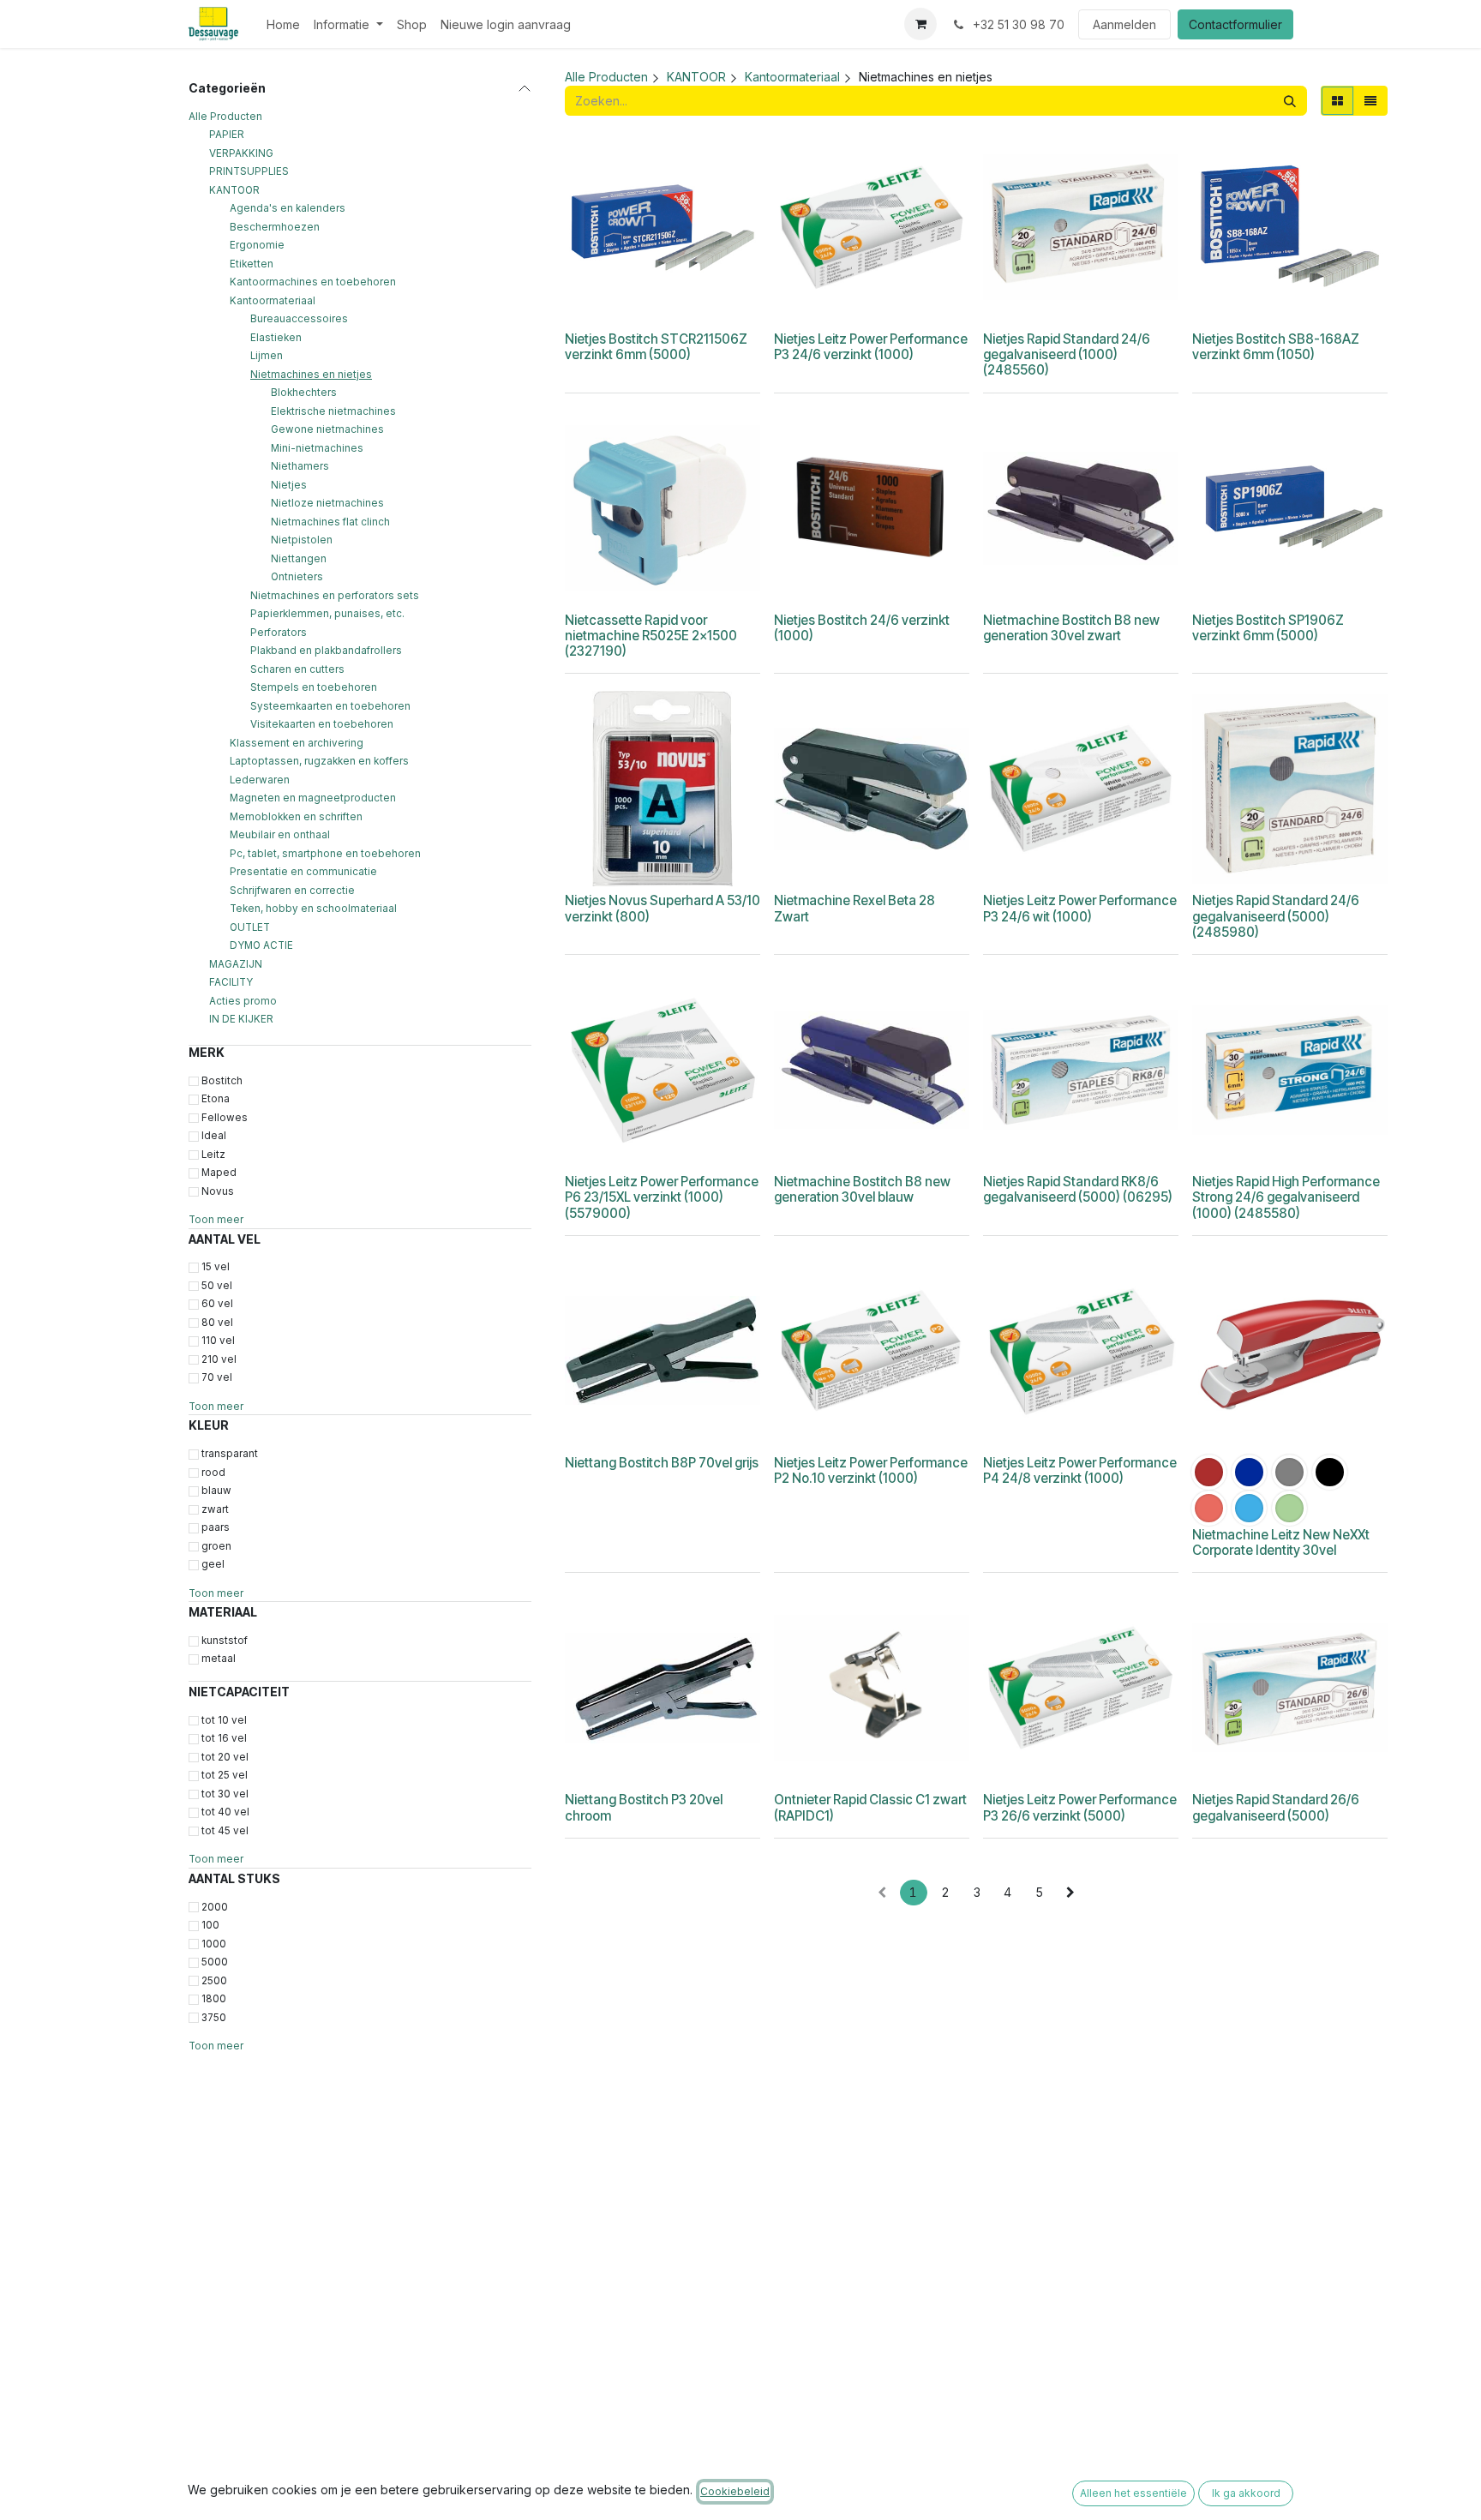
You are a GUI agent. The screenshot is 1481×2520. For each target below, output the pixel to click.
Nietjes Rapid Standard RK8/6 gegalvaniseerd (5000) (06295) (1078, 1189)
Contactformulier (1235, 24)
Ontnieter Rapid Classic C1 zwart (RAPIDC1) (870, 1807)
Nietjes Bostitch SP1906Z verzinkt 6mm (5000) (1268, 628)
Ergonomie (257, 245)
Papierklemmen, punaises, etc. (327, 614)
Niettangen (299, 559)
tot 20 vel (225, 1757)
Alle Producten (225, 117)
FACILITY (231, 982)
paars (216, 1527)
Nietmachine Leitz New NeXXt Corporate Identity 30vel (1281, 1542)
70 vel (217, 1377)
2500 (214, 1981)
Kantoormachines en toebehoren (313, 282)
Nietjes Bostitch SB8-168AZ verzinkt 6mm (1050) (1276, 347)
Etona (216, 1099)
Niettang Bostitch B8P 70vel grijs (662, 1463)
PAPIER (227, 135)
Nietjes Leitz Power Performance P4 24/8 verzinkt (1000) (1080, 1470)
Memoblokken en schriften (296, 817)
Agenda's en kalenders (288, 208)
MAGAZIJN (236, 964)
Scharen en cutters (297, 669)
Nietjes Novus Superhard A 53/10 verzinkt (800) (663, 908)
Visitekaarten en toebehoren (322, 724)
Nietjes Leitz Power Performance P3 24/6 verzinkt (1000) (871, 347)
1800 (214, 1999)
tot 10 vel (224, 1720)
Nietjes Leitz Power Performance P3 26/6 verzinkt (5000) (1080, 1807)
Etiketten (252, 264)
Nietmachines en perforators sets (335, 596)
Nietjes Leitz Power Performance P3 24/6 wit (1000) (1080, 908)
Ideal (214, 1136)
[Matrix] (1337, 101)
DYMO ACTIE (261, 945)
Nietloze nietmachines (327, 503)
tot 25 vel (225, 1775)
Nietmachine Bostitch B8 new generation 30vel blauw (862, 1189)
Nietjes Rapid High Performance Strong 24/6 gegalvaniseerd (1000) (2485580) (1286, 1197)
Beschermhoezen (275, 227)
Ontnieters (297, 577)
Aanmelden (1124, 24)
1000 (214, 1944)
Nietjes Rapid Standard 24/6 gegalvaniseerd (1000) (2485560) (1067, 354)
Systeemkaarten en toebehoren (330, 706)
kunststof (225, 1641)
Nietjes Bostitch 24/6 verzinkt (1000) (862, 628)
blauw (216, 1491)
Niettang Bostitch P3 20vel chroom (644, 1807)
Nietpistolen (302, 540)
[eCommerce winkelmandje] (920, 24)
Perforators (279, 633)
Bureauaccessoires (299, 319)
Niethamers (300, 466)
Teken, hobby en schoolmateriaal (313, 909)
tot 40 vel (225, 1812)
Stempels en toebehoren (314, 687)
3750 (214, 2018)
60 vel (217, 1304)
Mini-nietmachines (317, 448)
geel (213, 1564)
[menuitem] (283, 24)
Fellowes (225, 1118)
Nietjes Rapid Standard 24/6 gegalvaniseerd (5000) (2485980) (1276, 916)
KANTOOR (234, 190)
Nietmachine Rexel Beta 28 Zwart (854, 908)
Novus (218, 1191)
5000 (215, 1962)
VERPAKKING (241, 153)
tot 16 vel (224, 1738)
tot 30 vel (225, 1794)
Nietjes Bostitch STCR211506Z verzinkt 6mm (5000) (656, 347)
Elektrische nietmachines (333, 411)
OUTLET (250, 927)
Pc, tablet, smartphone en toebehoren (325, 854)
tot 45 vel (225, 1831)
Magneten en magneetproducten (313, 798)
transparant (230, 1454)
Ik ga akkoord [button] (1246, 2493)
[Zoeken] (1290, 101)
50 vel (217, 1286)
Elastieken (276, 338)
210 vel (219, 1359)
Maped (219, 1173)
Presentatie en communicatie (303, 872)
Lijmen (267, 356)
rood (213, 1473)
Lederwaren (260, 780)
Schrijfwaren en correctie (292, 891)
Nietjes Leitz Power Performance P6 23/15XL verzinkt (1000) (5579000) (662, 1197)
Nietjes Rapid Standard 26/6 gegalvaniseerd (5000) (1276, 1807)
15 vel (216, 1267)
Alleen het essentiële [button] (1133, 2493)
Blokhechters (304, 393)
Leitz (213, 1155)
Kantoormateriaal (273, 301)
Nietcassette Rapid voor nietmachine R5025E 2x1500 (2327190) (651, 636)
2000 (215, 1907)
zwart (215, 1509)
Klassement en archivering (297, 743)
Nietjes (289, 485)
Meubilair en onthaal (280, 835)
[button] (636, 303)
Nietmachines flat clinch (330, 522)
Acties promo (243, 1001)
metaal (219, 1659)
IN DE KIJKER (241, 1019)
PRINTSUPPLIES (249, 171)
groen (216, 1546)
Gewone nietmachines (327, 429)
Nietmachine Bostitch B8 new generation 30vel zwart (1071, 628)
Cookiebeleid (735, 2491)
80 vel (217, 1323)
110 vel (218, 1341)
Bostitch (222, 1081)
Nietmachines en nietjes (311, 375)
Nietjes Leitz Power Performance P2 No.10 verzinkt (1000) (871, 1470)
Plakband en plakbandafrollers (326, 651)
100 (210, 1925)
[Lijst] (1370, 101)
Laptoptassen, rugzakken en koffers (319, 761)
